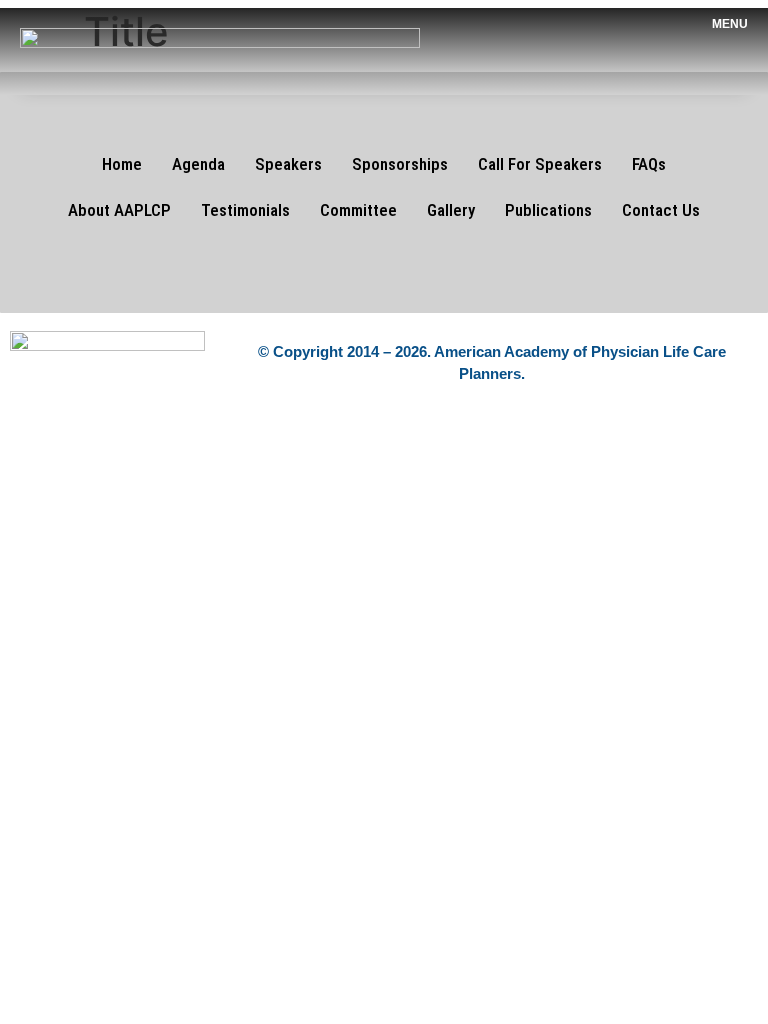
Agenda (198, 164)
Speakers (288, 164)
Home (122, 164)
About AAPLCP (119, 210)
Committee (358, 210)
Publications (548, 210)
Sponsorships (400, 164)
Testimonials (245, 210)
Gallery (451, 210)
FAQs (649, 164)
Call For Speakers (540, 164)
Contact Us (661, 210)
